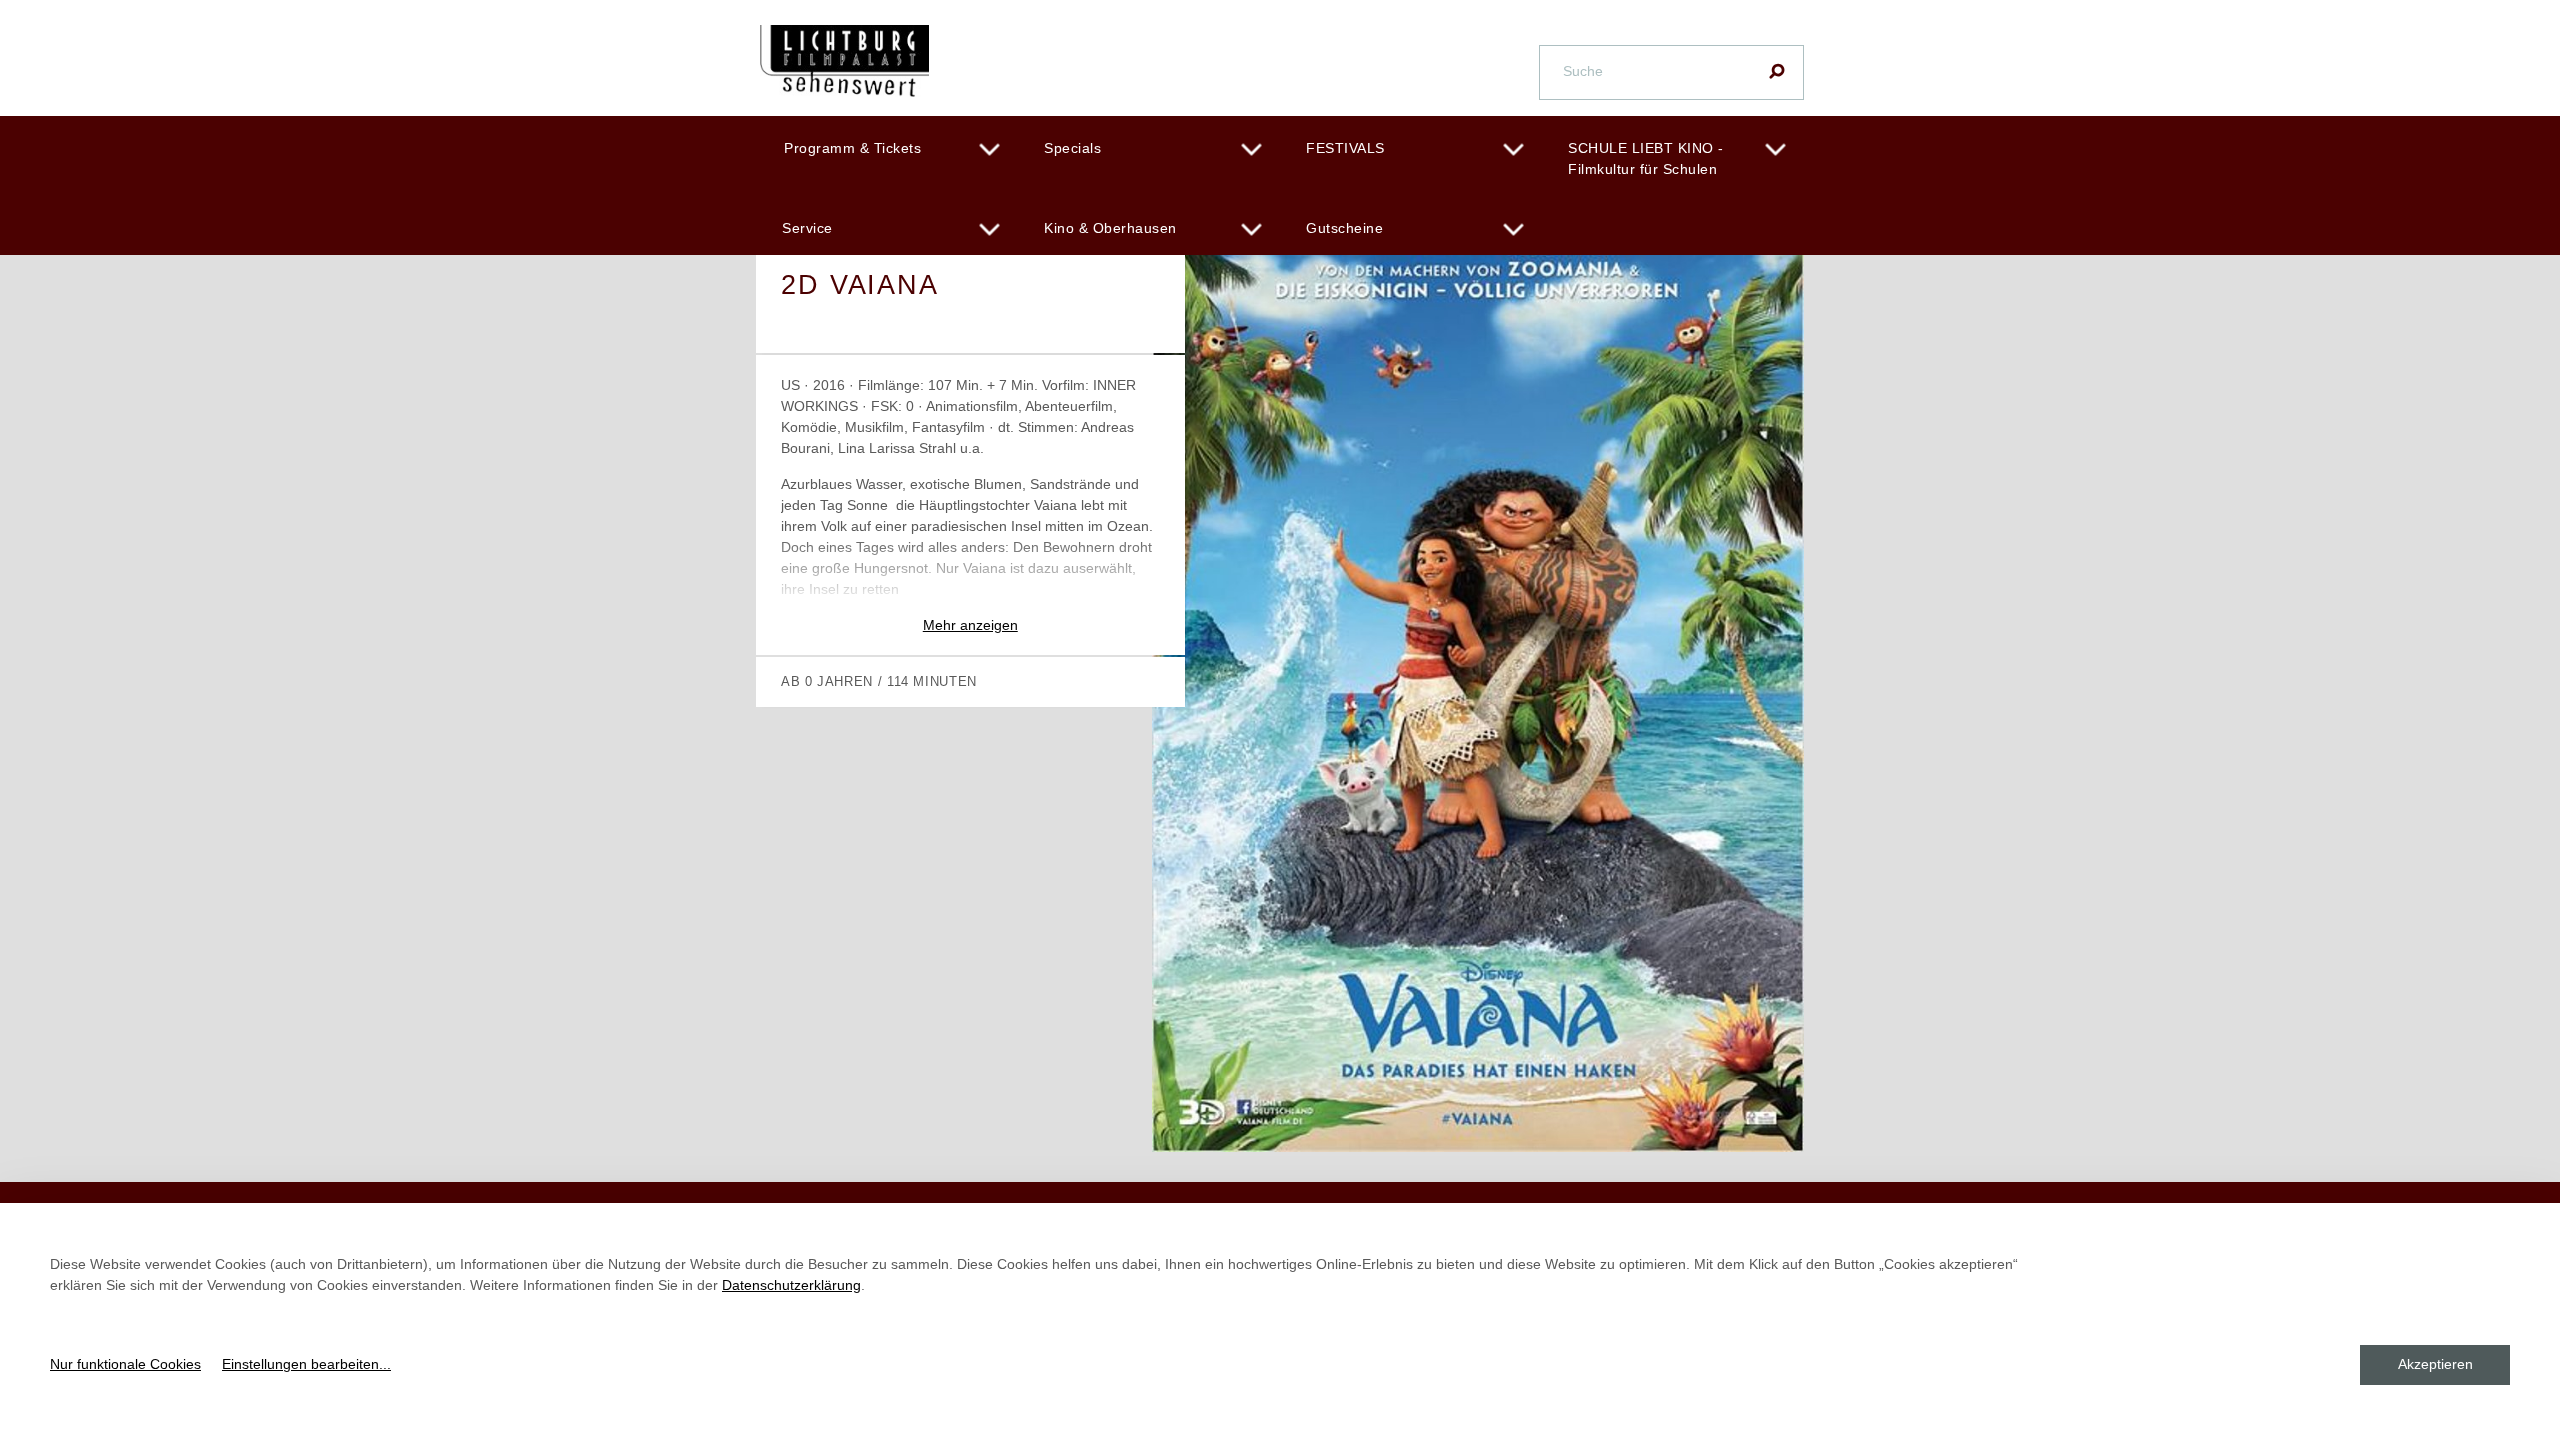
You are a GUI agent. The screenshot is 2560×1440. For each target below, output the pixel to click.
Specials (1072, 148)
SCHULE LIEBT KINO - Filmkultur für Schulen (1646, 158)
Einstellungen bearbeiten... (306, 1364)
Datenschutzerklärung (791, 1285)
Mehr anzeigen (970, 625)
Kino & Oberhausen (1110, 228)
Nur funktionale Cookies (125, 1364)
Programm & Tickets (852, 148)
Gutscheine (1344, 228)
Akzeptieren (2435, 1364)
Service (807, 228)
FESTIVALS (1345, 148)
